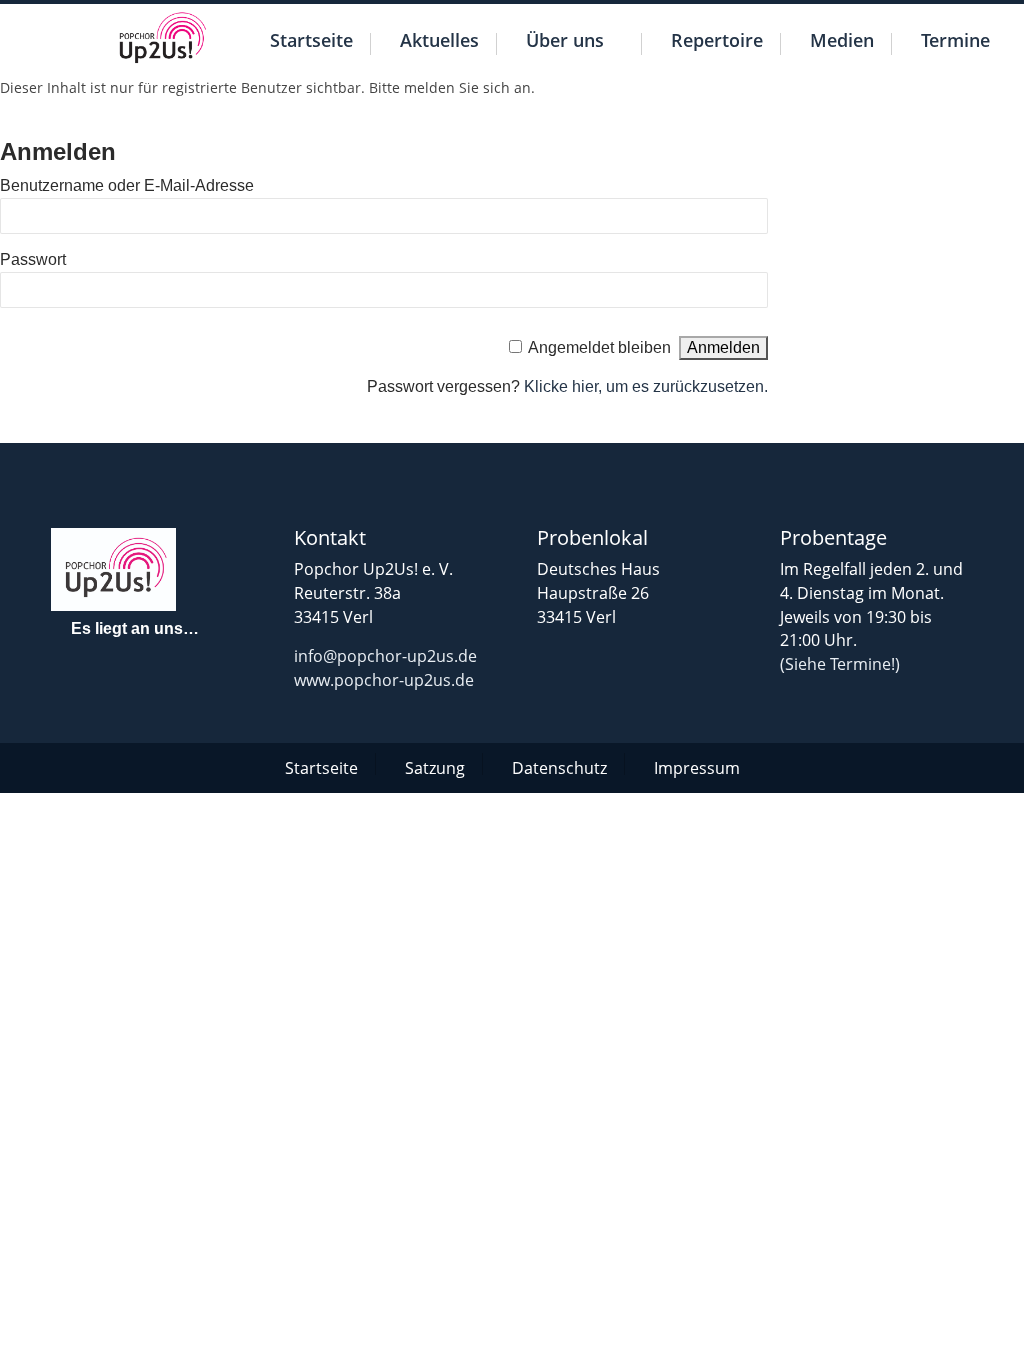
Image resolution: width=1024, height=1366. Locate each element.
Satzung (435, 766)
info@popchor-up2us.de (385, 656)
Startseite (311, 42)
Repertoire (717, 42)
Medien (842, 42)
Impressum (697, 766)
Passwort (33, 259)
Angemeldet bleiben (599, 347)
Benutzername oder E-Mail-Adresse (127, 185)
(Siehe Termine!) (840, 664)
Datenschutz (559, 766)
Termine (955, 42)
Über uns (565, 42)
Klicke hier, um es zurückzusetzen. (646, 386)
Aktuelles (439, 42)
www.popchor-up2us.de (384, 680)
